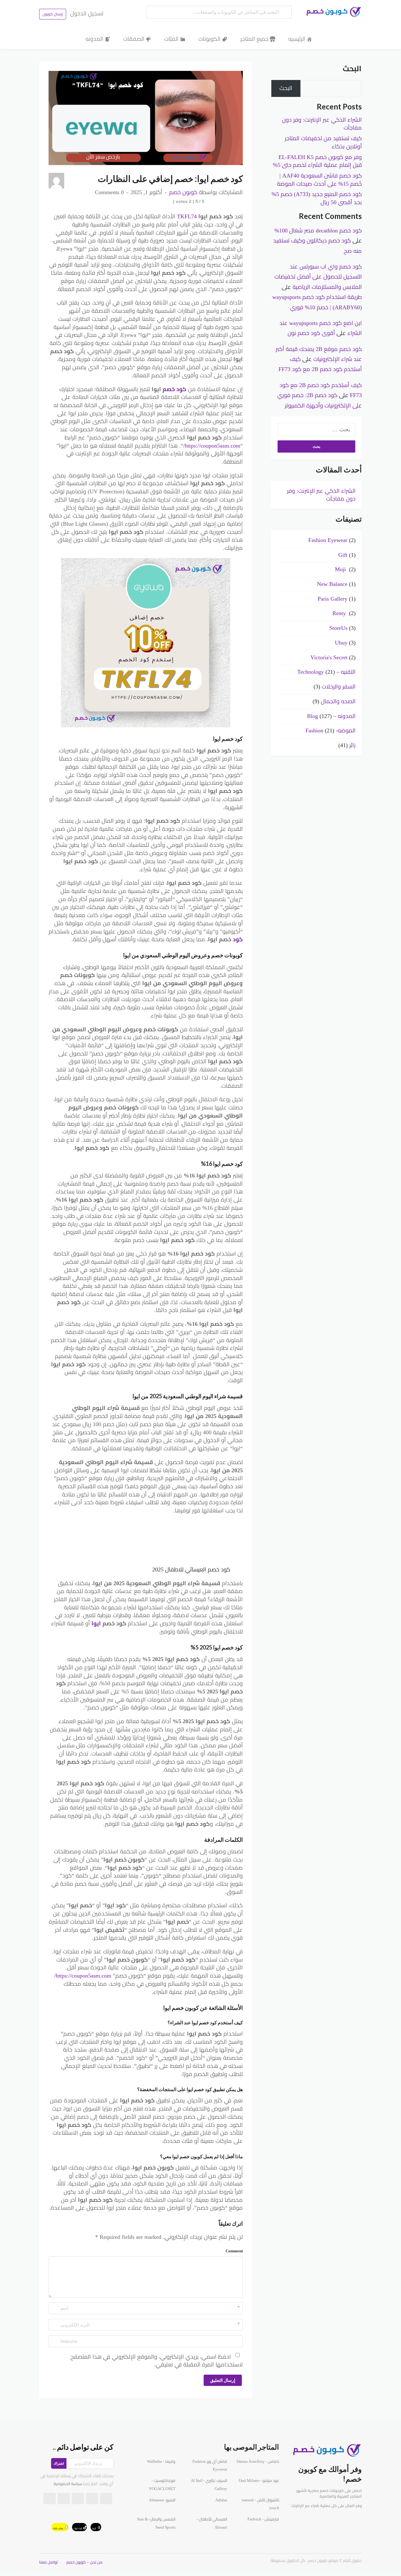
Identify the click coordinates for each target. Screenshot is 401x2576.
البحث (352, 69)
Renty (340, 613)
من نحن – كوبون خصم (84, 2562)
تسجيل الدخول (87, 13)
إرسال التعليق (223, 2380)
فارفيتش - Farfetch (263, 2519)
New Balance (332, 584)
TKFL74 (186, 216)
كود (238, 939)
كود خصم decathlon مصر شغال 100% (318, 231)
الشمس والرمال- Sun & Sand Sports (156, 2523)
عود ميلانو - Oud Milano (259, 2481)
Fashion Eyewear (328, 540)
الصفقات (134, 39)
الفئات (171, 39)
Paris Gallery (333, 599)
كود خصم (174, 389)
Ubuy (341, 643)
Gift (343, 555)
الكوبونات (209, 39)
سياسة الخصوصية (68, 2484)
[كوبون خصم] (332, 12)
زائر (352, 745)
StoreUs (338, 628)
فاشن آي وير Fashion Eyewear (210, 2466)
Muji (341, 569)
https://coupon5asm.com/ (212, 446)
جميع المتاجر (254, 39)
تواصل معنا (48, 2562)
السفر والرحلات (339, 687)
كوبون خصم (183, 192)
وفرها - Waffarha (161, 2462)
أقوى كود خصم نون (311, 333)
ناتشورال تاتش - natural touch (260, 2504)
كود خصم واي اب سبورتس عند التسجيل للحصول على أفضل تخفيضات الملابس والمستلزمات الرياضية (318, 277)
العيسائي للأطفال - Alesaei (212, 2523)
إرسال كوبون (53, 14)
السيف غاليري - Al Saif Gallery (209, 2485)
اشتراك (59, 2463)
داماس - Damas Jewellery (258, 2462)
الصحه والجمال (338, 701)
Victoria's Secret (329, 657)
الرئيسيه (297, 39)
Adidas (221, 2500)
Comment (234, 2251)
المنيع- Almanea (162, 2500)
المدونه (94, 39)
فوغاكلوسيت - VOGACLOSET (162, 2485)
